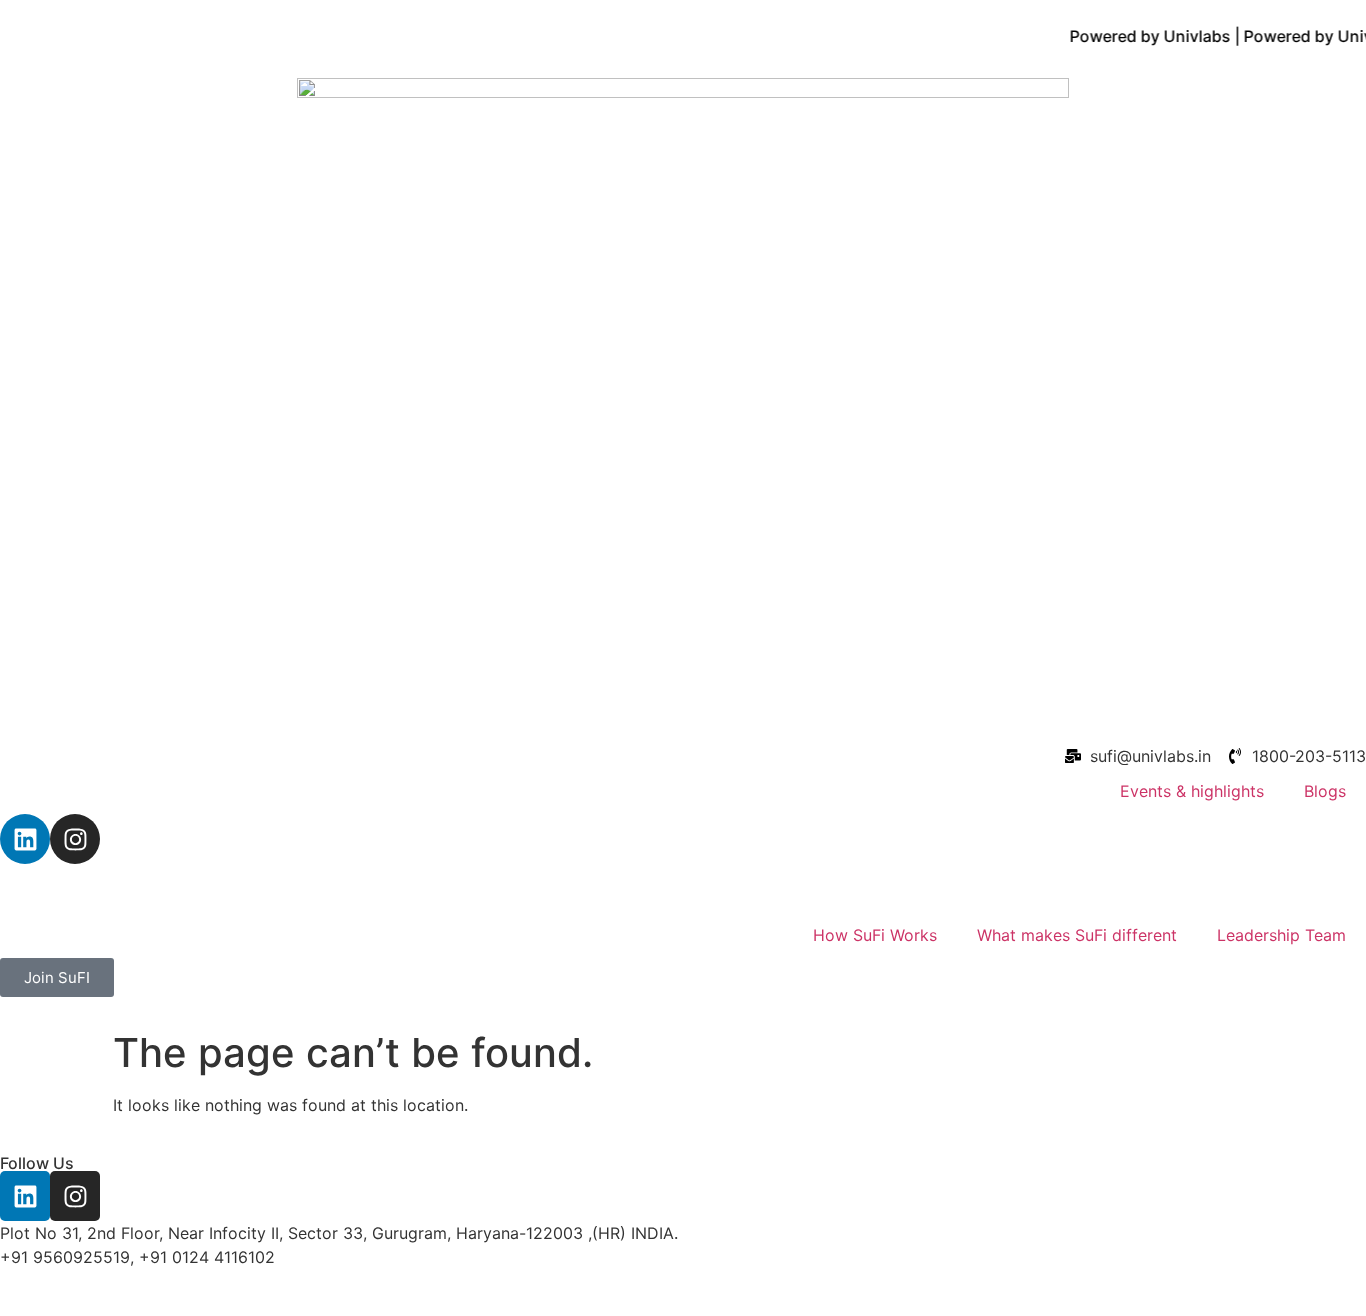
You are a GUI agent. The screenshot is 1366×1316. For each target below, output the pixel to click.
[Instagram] (75, 839)
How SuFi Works (875, 935)
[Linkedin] (25, 839)
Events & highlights (1192, 791)
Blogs (1325, 791)
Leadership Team (1281, 935)
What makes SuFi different (1077, 935)
